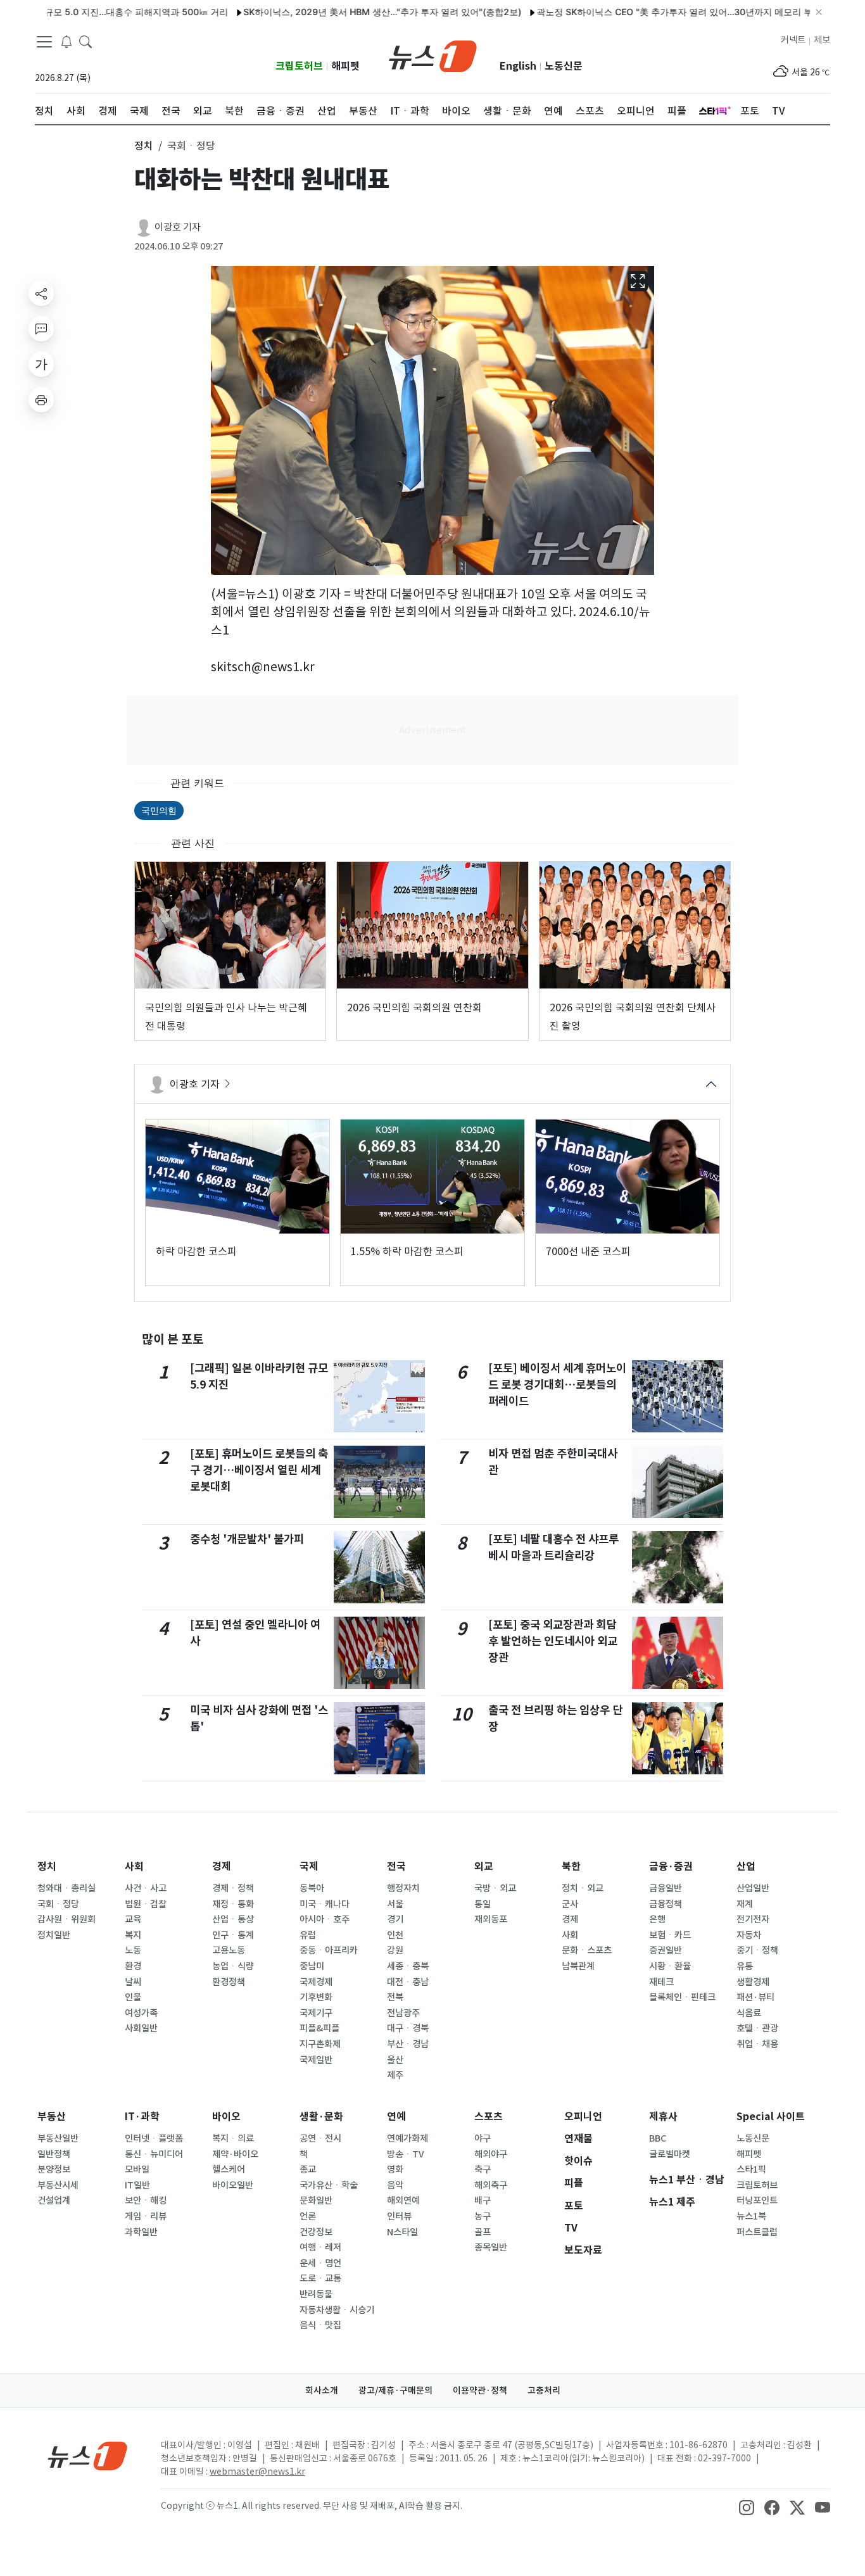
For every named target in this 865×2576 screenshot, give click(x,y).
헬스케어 (229, 2169)
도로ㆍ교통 (320, 2278)
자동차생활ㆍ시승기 (337, 2310)
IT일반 (137, 2185)
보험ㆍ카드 (670, 1935)
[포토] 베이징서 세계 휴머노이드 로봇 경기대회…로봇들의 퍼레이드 (557, 1385)
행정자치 (403, 1888)
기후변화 (316, 1997)
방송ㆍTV (406, 2154)
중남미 (312, 1966)
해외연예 (403, 2200)
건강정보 (316, 2232)
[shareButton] (41, 293)
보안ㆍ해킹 (146, 2200)
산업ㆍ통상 (233, 1919)
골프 (483, 2232)
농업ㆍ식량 (233, 1966)
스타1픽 (751, 2169)
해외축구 (491, 2185)
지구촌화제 (320, 2044)
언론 (308, 2216)
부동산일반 (58, 2138)
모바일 (137, 2169)
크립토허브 (299, 66)
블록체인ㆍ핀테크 (682, 1997)
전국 (396, 1866)
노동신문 (564, 66)
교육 (133, 1919)
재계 (745, 1904)
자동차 (749, 1935)
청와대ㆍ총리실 (66, 1888)
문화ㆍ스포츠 (587, 1950)
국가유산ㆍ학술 (329, 2185)
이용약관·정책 (480, 2390)
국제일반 (316, 2060)
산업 (746, 1866)
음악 (395, 2185)
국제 (309, 1866)
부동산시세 (58, 2185)
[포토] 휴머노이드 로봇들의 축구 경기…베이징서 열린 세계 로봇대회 (259, 1470)
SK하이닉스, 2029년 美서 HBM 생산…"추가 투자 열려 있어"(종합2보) (333, 12)
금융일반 (666, 1888)
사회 (134, 1866)
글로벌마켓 (670, 2154)
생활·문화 (321, 2117)
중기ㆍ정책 (757, 1950)
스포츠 (489, 2117)
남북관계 (578, 1966)
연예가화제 (407, 2138)
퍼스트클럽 (757, 2232)
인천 (395, 1935)
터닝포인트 (757, 2200)
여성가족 (141, 2013)
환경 (133, 1966)
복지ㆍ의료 (233, 2138)
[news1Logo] (88, 2455)
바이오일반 (233, 2185)
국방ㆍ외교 (495, 1888)
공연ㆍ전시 (320, 2138)
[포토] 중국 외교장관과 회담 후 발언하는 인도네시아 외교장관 (553, 1641)
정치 (47, 1866)
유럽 (308, 1935)
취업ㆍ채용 (757, 2044)
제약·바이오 (235, 2154)
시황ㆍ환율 (670, 1966)
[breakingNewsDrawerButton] (66, 41)
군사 (570, 1904)
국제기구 (316, 2013)
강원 (395, 1950)
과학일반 (141, 2232)
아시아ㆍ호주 (325, 1919)
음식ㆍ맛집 (320, 2325)
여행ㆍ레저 (320, 2247)
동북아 (312, 1888)
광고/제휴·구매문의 (395, 2390)
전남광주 (403, 2013)
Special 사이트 (771, 2117)
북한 (571, 1866)
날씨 (133, 1982)
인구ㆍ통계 (233, 1935)
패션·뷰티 (755, 1997)
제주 (395, 2075)
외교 (484, 1866)
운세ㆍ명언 (320, 2263)
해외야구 (491, 2154)
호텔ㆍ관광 (757, 2028)
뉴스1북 (751, 2216)
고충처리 (544, 2390)
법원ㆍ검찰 (146, 1904)
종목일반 (491, 2247)
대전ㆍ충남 (408, 1982)
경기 (395, 1919)
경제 (222, 1866)
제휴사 (663, 2117)
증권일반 (666, 1950)
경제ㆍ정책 (233, 1888)
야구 (483, 2138)
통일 (483, 1904)
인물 (133, 1997)
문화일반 (316, 2200)
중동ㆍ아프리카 (329, 1950)
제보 (822, 40)
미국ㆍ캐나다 (325, 1904)
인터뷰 (399, 2216)
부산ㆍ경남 (408, 2044)
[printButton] (41, 400)
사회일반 (141, 2028)
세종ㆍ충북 (408, 1966)
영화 (395, 2169)
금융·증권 (671, 1866)
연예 (396, 2117)
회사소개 (322, 2390)
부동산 (52, 2117)
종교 (308, 2169)
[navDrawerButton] (44, 41)
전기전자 (753, 1919)
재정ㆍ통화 (233, 1904)
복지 (133, 1935)
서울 (395, 1904)
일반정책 (54, 2154)
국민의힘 (159, 810)
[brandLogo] (433, 55)
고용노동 (229, 1950)
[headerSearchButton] (85, 41)
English (518, 66)
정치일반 (54, 1935)
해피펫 (345, 66)
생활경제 (753, 1982)
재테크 (661, 1982)
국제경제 (316, 1982)
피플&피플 (319, 2028)
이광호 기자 (178, 227)
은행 (657, 1919)
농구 (483, 2216)
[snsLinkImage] (747, 2507)
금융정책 (666, 1904)
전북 (395, 1997)
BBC (658, 2138)
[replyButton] (41, 329)
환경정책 (229, 1982)
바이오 (226, 2117)
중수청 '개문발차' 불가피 (247, 1539)
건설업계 (54, 2200)
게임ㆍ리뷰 (146, 2216)
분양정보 (54, 2169)
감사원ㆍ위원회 (66, 1919)
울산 (395, 2060)
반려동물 (316, 2294)
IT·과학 (142, 2117)
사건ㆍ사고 (146, 1888)
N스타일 (402, 2232)
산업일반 (753, 1888)
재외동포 (491, 1919)
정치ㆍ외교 (583, 1888)
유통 (745, 1966)
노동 (133, 1950)
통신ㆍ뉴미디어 (154, 2154)
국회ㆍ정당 (58, 1904)
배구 (483, 2200)
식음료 (749, 2013)
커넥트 (793, 40)
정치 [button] (144, 146)
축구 (483, 2169)
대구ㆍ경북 (408, 2028)
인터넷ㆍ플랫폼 (154, 2138)
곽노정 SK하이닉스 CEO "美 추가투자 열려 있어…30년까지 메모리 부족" (631, 12)
